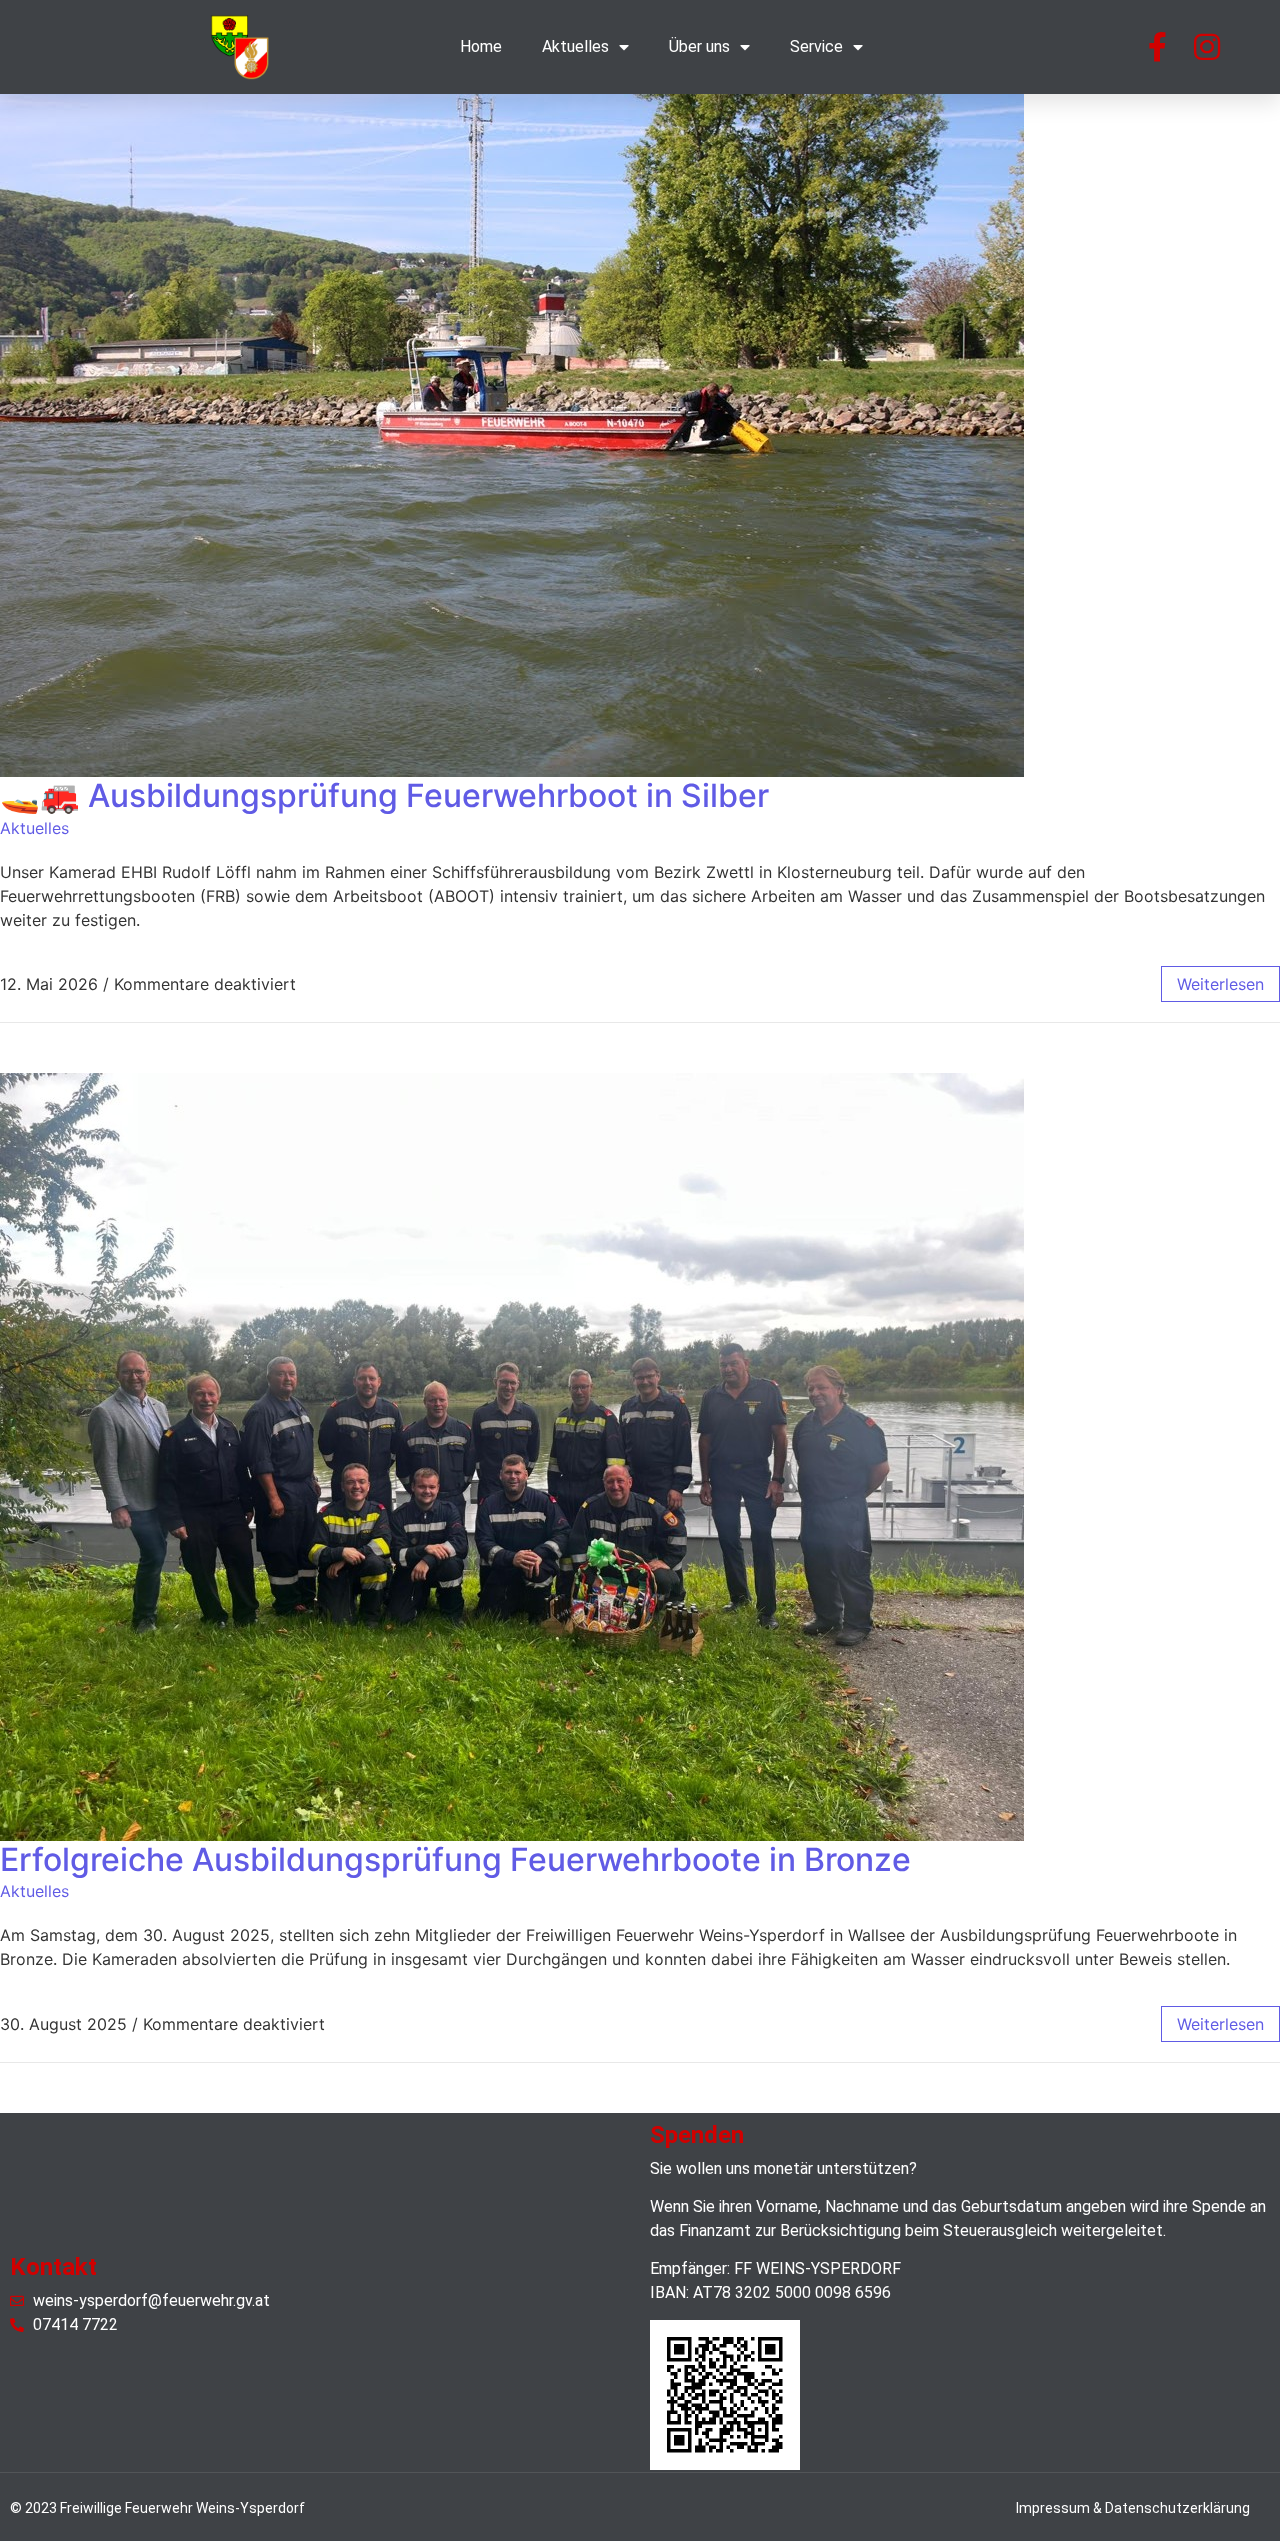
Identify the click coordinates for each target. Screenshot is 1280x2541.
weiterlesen (1220, 984)
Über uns (699, 46)
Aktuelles (575, 46)
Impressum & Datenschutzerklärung (1133, 2508)
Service (816, 46)
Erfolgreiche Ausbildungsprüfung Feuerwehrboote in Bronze (455, 1859)
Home (481, 46)
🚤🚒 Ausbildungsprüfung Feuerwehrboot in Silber (384, 795)
